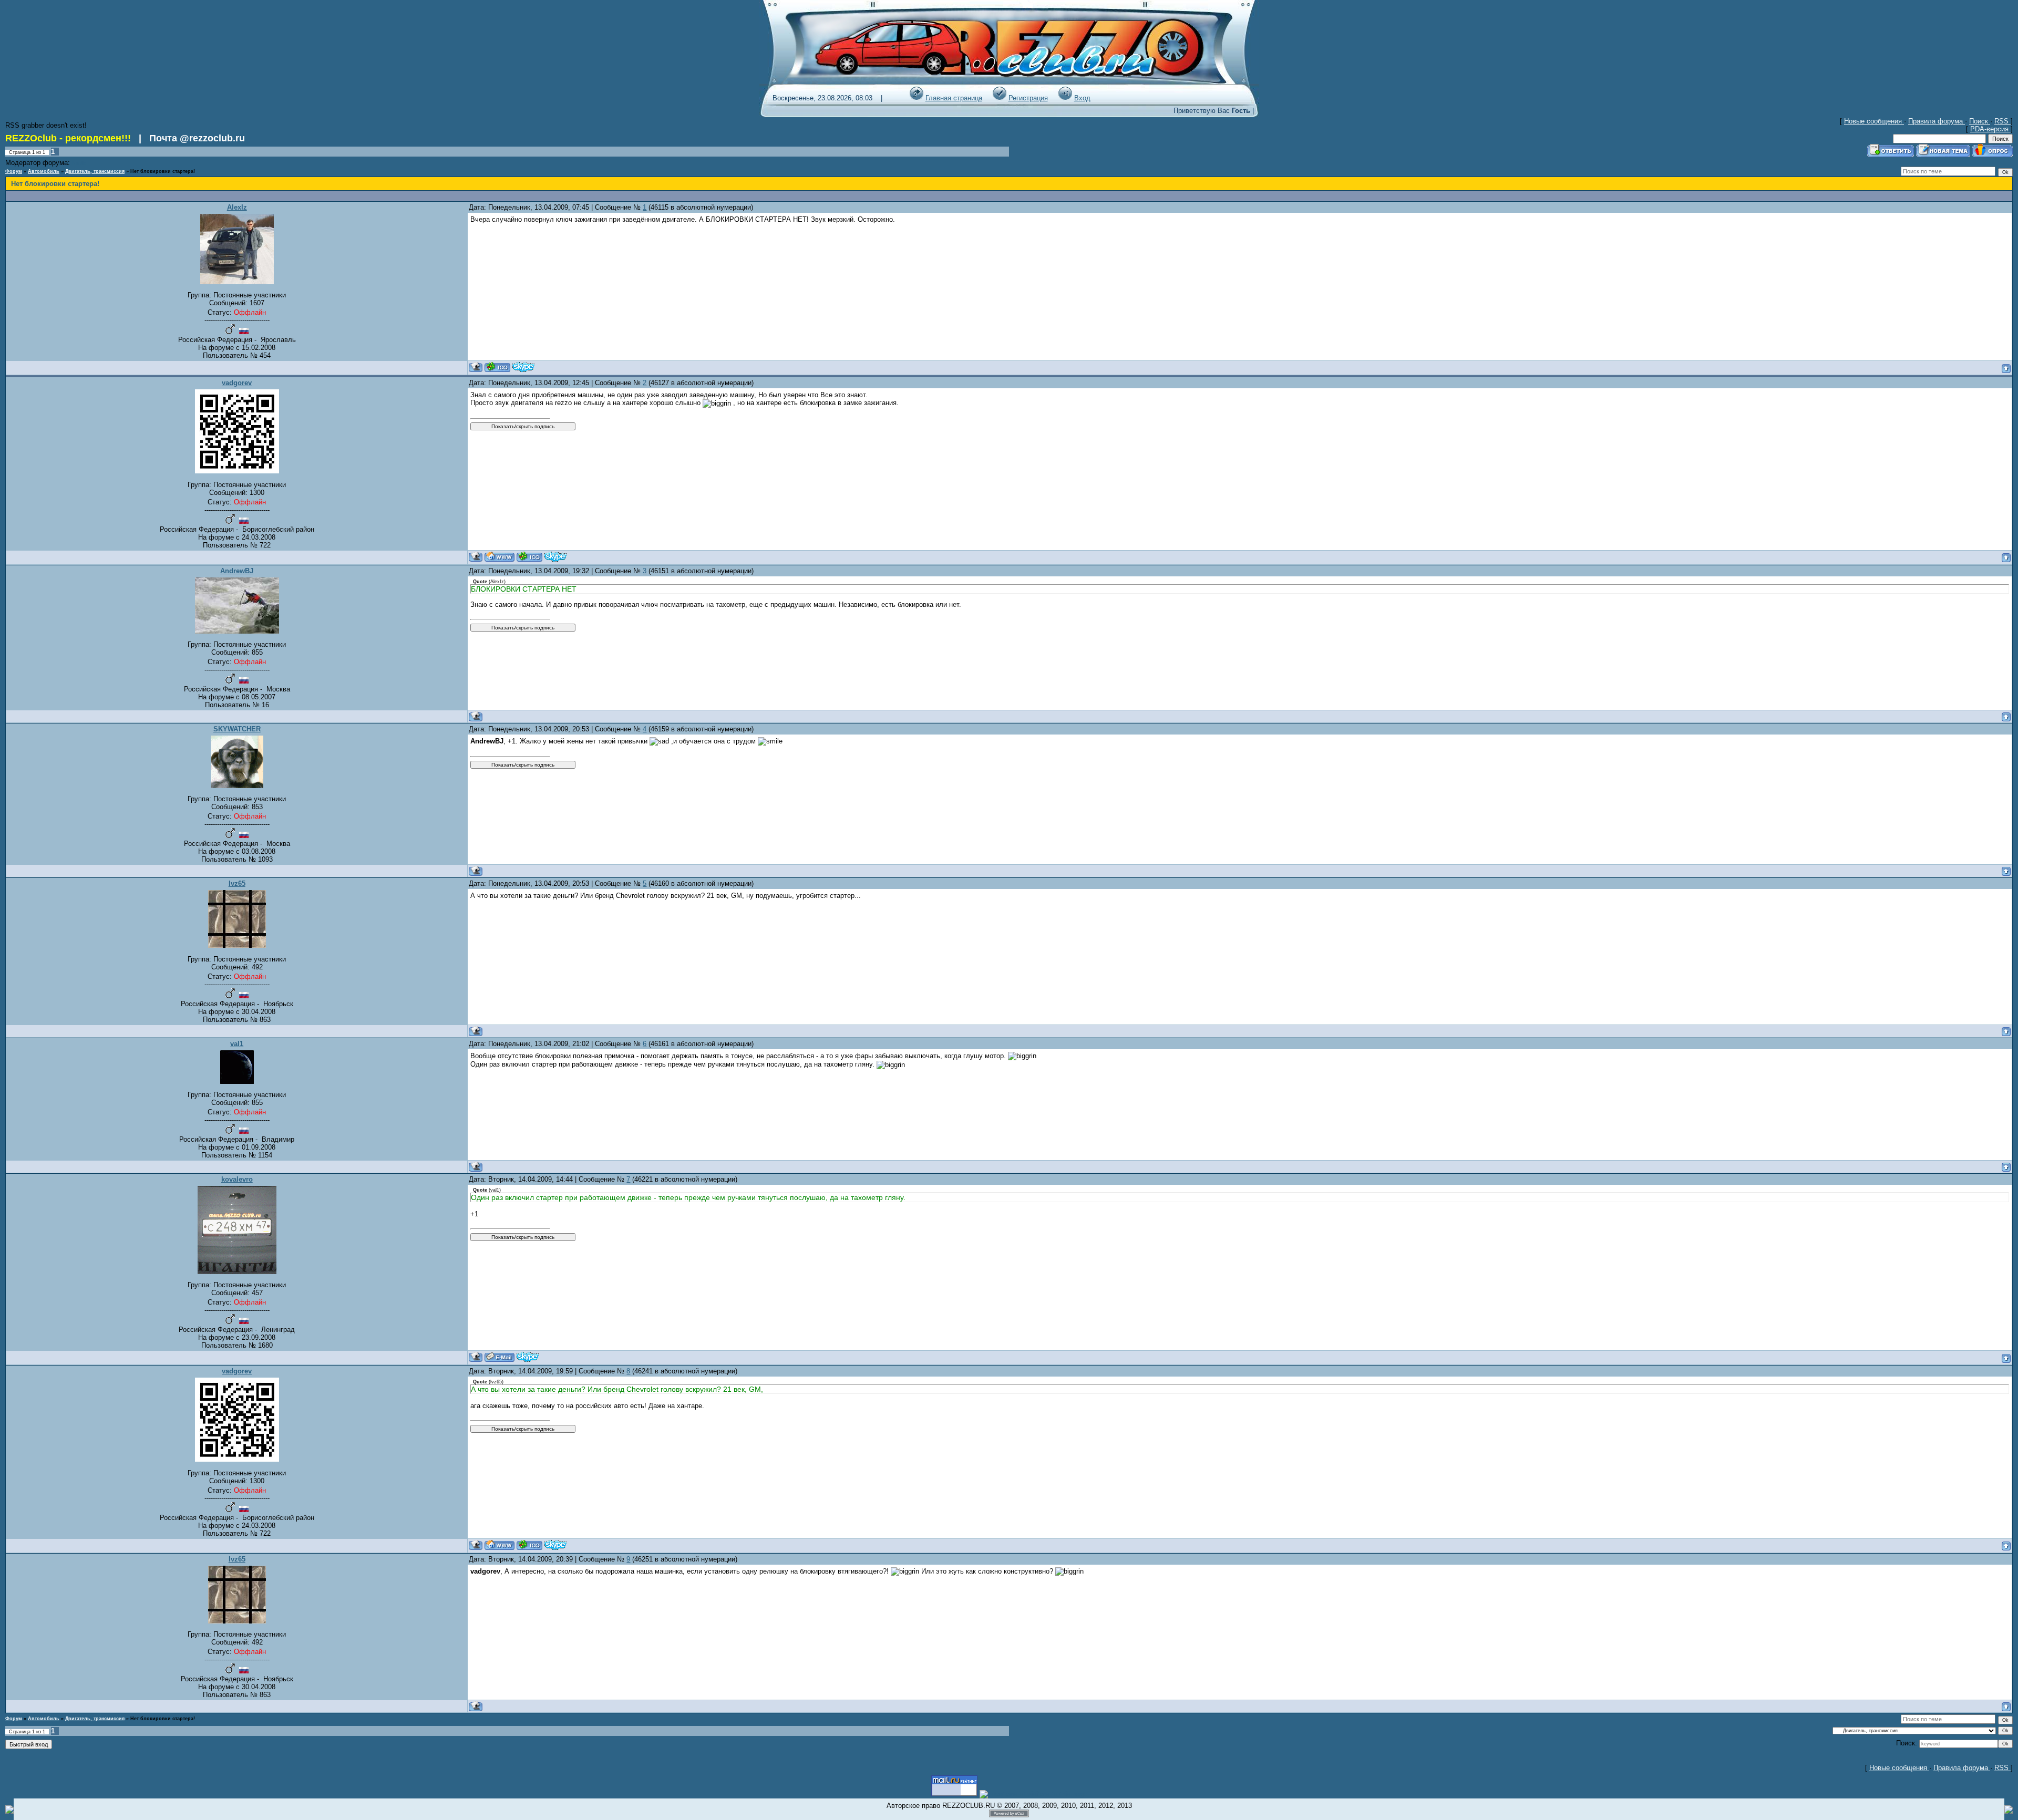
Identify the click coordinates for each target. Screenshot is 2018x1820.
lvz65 (237, 883)
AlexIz (237, 207)
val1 (237, 1044)
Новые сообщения (1874, 121)
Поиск (1980, 121)
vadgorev (237, 383)
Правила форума (1937, 121)
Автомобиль (44, 171)
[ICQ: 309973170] (497, 367)
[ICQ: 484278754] (529, 557)
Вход (1082, 98)
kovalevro (237, 1179)
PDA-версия (1990, 129)
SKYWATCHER (237, 729)
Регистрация (1028, 98)
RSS (2002, 121)
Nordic (79, 163)
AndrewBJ (237, 571)
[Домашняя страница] (500, 557)
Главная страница (954, 98)
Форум (14, 171)
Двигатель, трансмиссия (95, 171)
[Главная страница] (917, 98)
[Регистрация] (1000, 98)
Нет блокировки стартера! (163, 171)
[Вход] (1065, 98)
